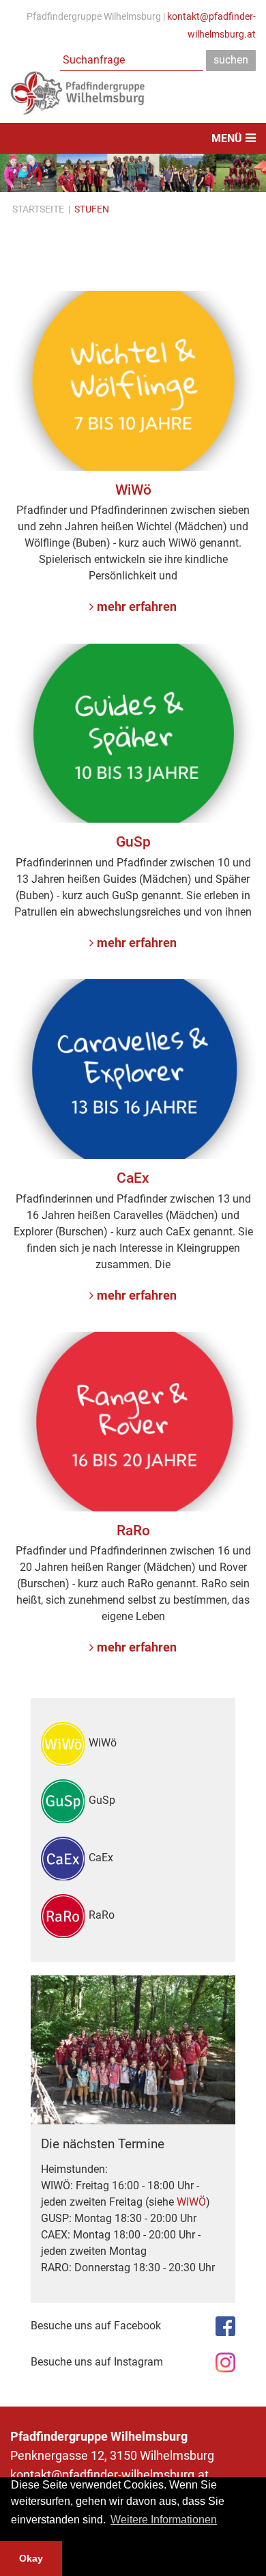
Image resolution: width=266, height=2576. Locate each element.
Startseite (38, 209)
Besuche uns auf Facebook (96, 2326)
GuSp (102, 1800)
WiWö (103, 1743)
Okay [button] (31, 2558)
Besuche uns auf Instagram (97, 2362)
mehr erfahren (137, 607)
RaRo (102, 1915)
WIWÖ (191, 2202)
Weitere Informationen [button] (164, 2520)
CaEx (101, 1858)
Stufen (92, 209)
